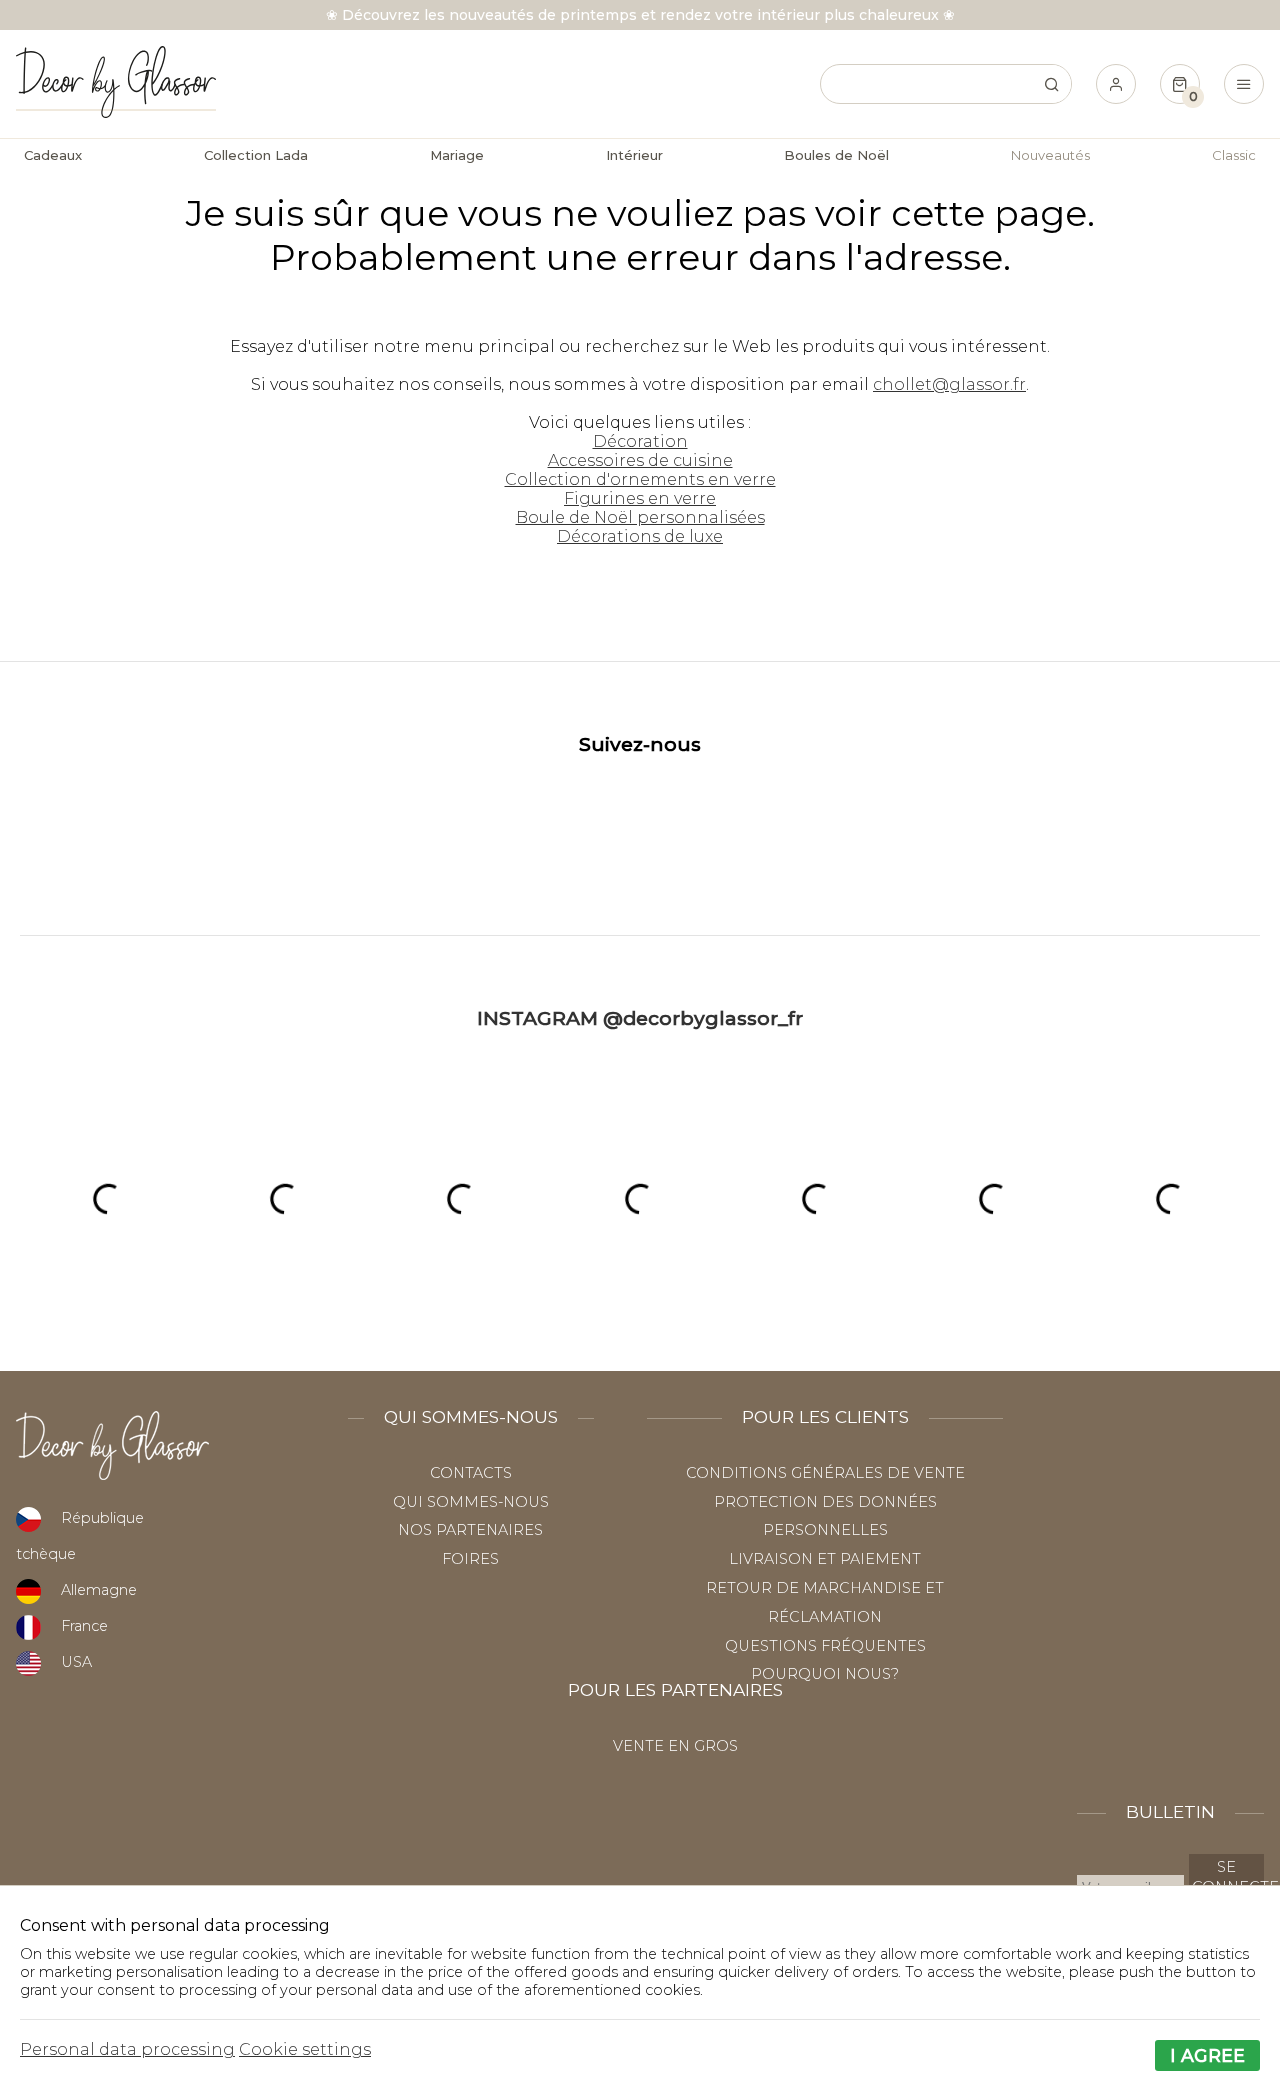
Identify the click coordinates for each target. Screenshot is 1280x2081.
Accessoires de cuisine (640, 460)
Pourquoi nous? (825, 1674)
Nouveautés (1050, 155)
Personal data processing (127, 2049)
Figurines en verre (640, 498)
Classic (1234, 155)
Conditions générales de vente (825, 1473)
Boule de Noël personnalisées (640, 517)
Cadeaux (53, 155)
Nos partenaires (470, 1530)
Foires (470, 1559)
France (84, 1626)
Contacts (471, 1473)
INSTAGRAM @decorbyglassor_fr (640, 1018)
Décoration (640, 441)
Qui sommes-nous (471, 1502)
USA (76, 1662)
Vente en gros (675, 1746)
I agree (1207, 2055)
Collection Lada (256, 155)
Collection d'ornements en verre (640, 479)
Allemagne (99, 1590)
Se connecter (1228, 1877)
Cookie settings (305, 2049)
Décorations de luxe (640, 536)
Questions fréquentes (825, 1646)
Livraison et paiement (825, 1559)
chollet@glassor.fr (949, 384)
